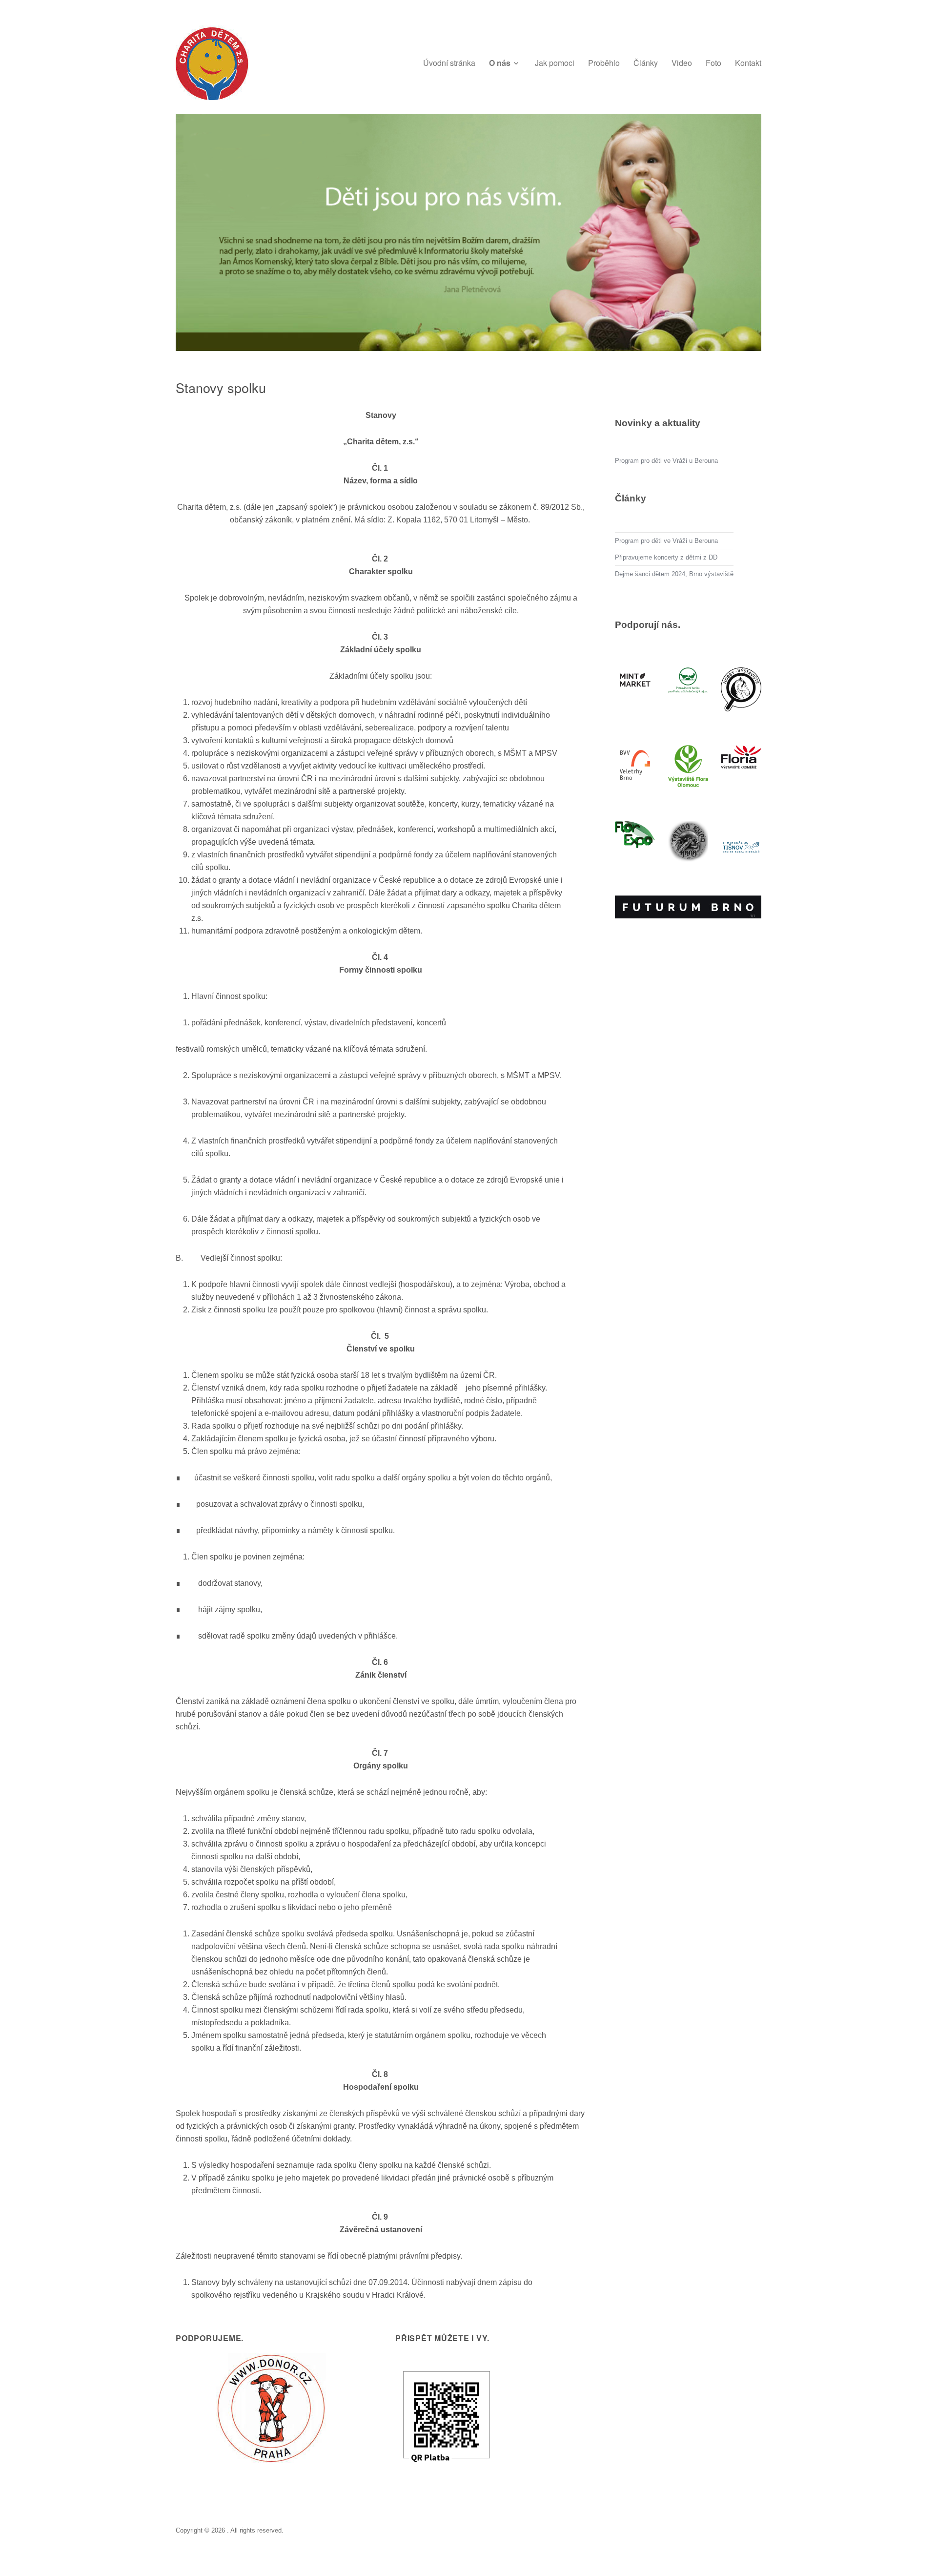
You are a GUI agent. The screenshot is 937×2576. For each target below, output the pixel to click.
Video (682, 63)
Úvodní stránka (449, 63)
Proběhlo (604, 63)
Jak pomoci (555, 63)
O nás (500, 63)
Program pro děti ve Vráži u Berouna (666, 461)
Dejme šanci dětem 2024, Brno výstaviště (674, 574)
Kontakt (748, 63)
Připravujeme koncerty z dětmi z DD (666, 557)
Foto (713, 63)
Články (646, 63)
